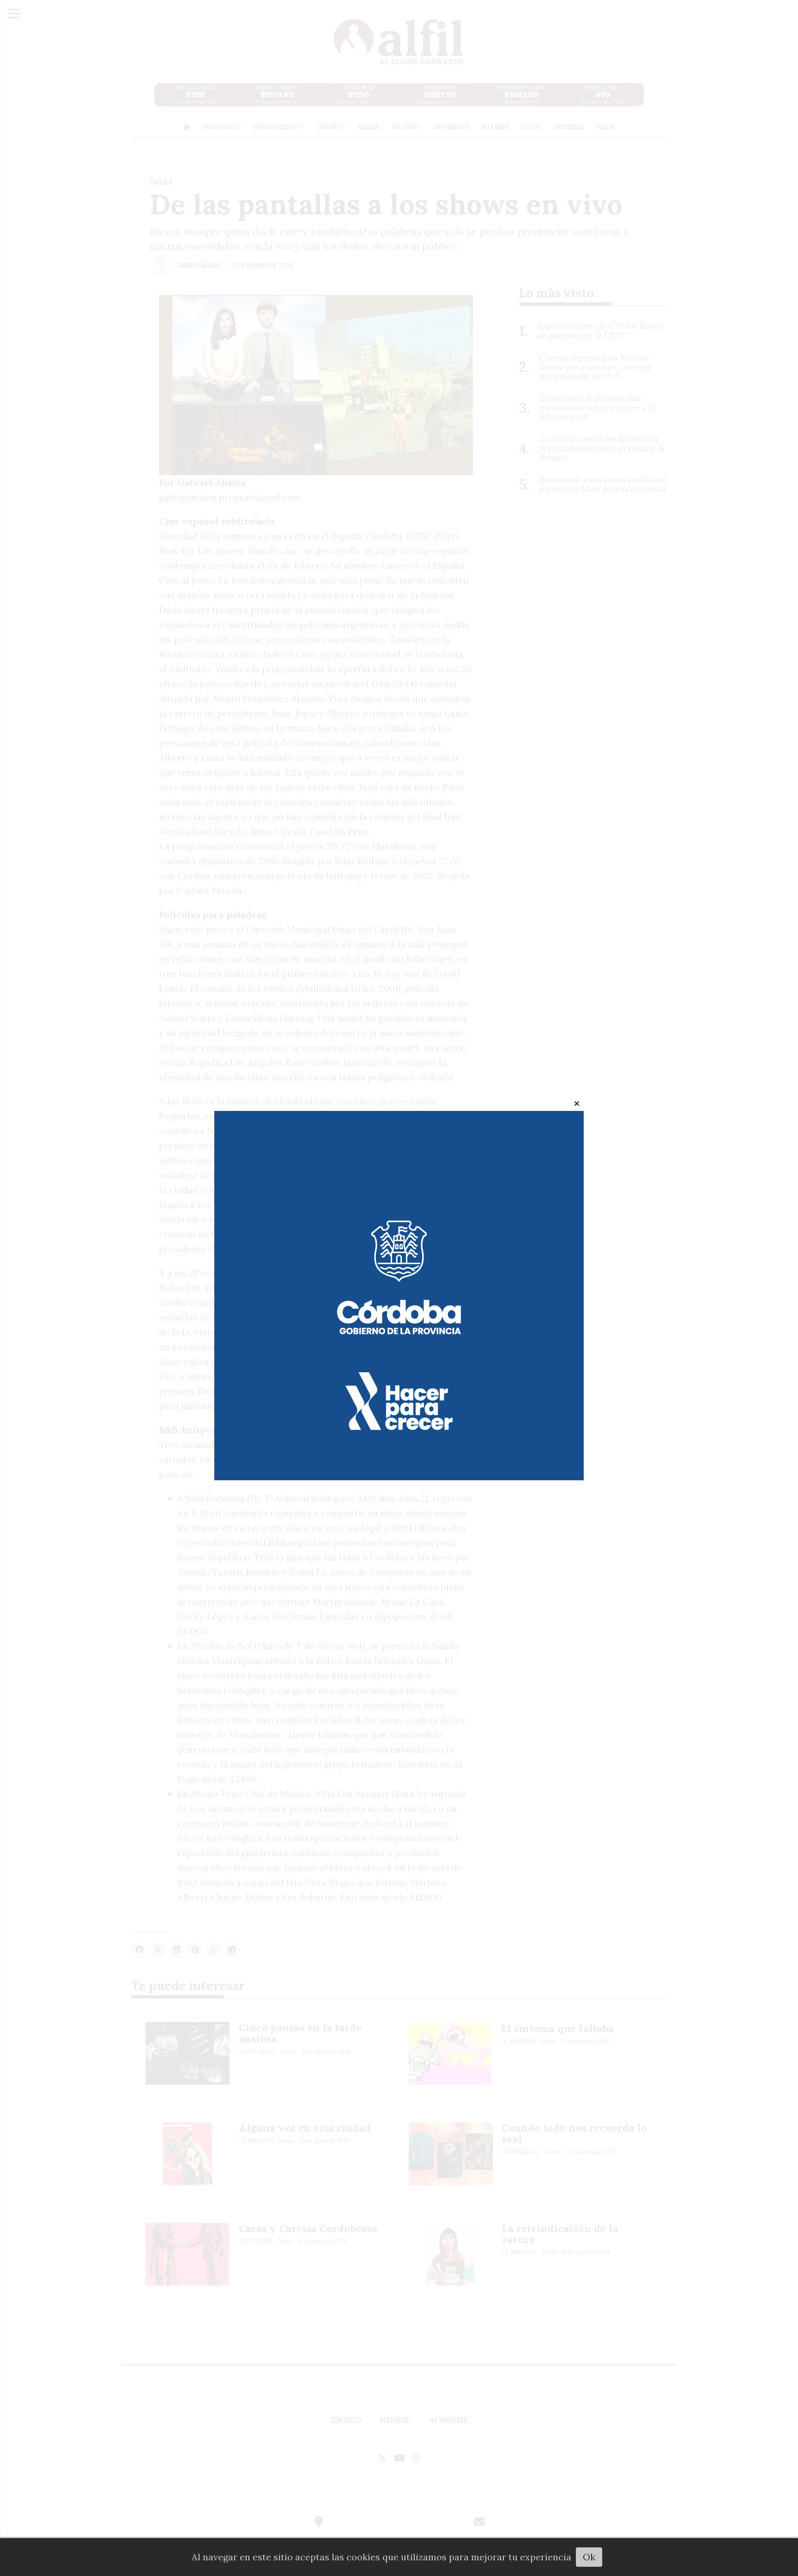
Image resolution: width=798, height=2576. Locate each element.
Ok (589, 2557)
